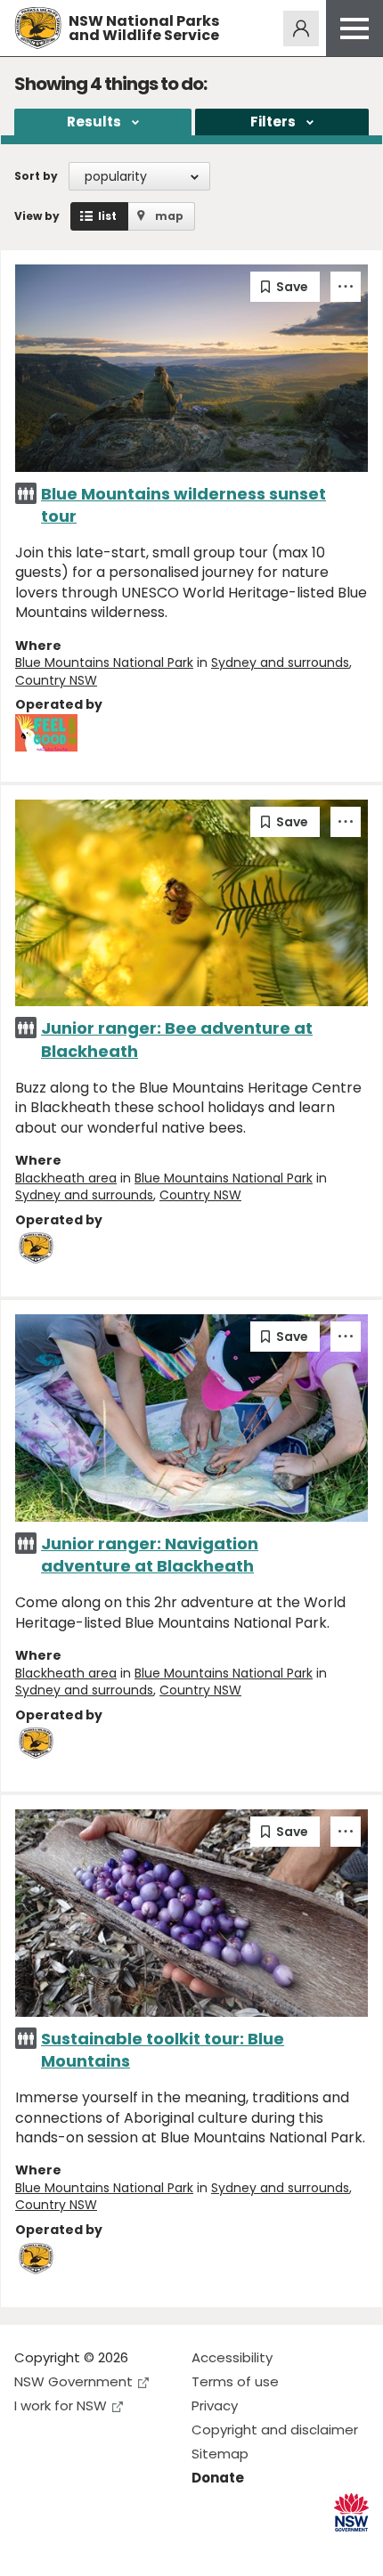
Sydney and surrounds (280, 662)
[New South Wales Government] (351, 2512)
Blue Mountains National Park (104, 662)
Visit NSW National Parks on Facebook (31, 2548)
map (169, 216)
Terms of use (235, 2381)
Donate (218, 2478)
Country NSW (56, 680)
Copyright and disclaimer (275, 2430)
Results (94, 122)
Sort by (36, 176)
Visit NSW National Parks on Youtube (107, 2548)
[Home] (38, 28)
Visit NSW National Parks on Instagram (69, 2548)
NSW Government (73, 2381)
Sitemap (220, 2454)
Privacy (215, 2405)
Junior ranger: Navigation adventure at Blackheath (150, 1555)
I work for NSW (61, 2405)
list (107, 216)
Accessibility (232, 2357)
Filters (273, 122)
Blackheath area (66, 1178)
